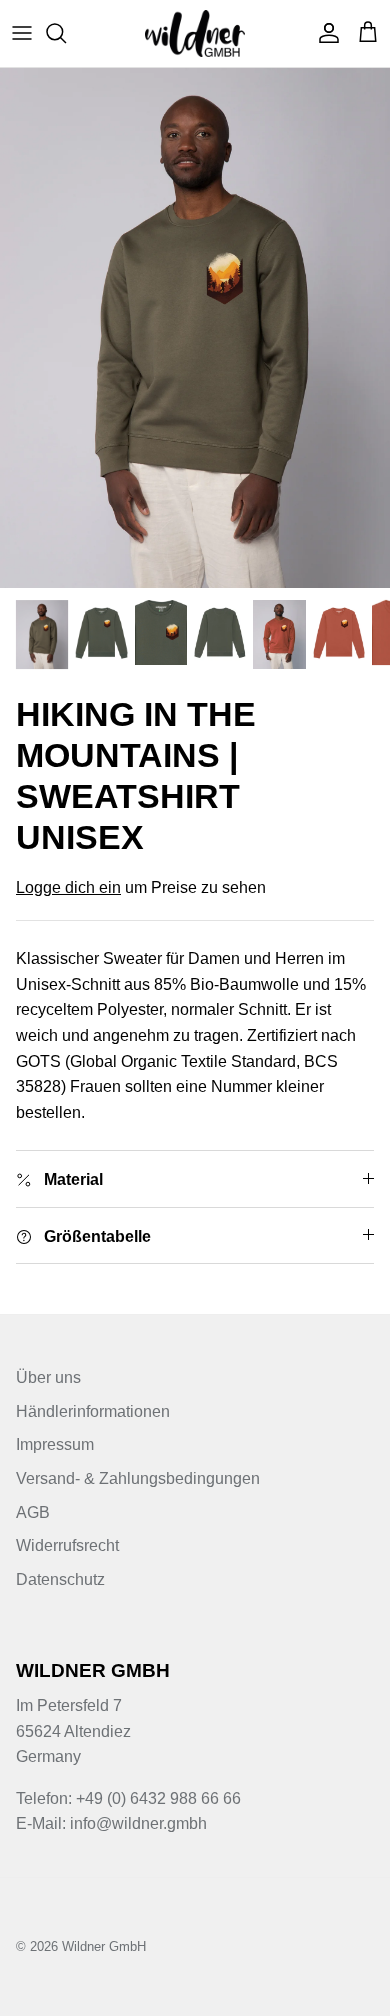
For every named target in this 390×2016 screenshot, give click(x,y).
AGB (33, 1512)
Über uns (48, 1377)
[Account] (324, 33)
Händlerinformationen (93, 1411)
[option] (195, 328)
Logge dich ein (68, 887)
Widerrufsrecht (67, 1545)
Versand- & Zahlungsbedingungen (138, 1478)
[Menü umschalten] (22, 33)
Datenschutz (60, 1579)
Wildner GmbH (104, 1946)
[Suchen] (66, 33)
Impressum (55, 1444)
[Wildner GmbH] (195, 33)
